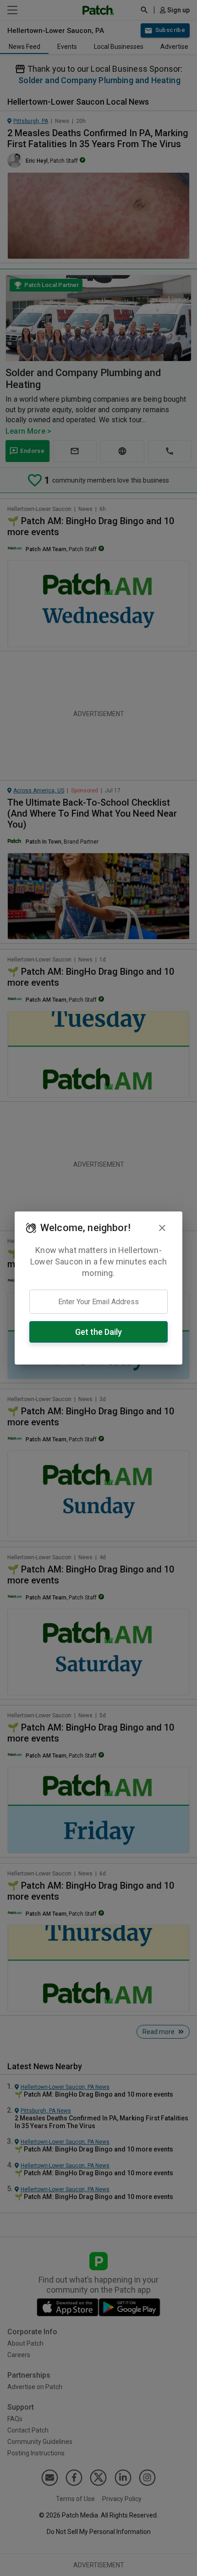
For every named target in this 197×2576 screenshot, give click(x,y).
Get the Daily (98, 1332)
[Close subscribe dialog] (162, 1228)
